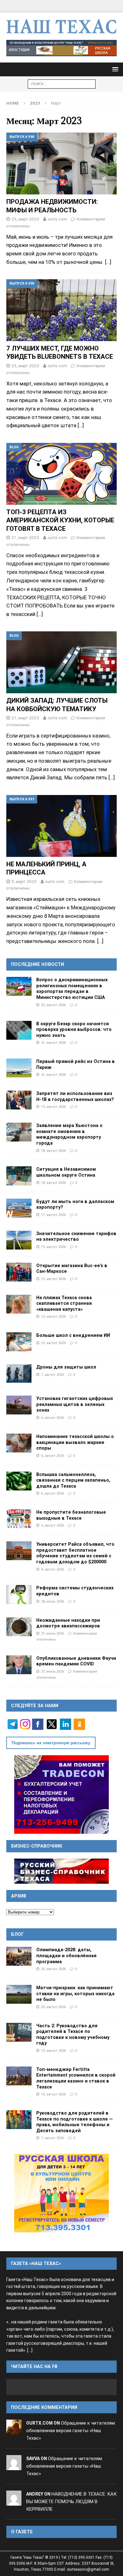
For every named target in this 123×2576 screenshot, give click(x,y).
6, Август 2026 (53, 1418)
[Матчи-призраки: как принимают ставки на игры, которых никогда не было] (19, 1994)
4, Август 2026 (53, 1569)
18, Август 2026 (53, 1151)
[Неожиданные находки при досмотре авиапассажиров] (19, 1627)
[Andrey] (14, 2502)
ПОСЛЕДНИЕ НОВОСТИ (38, 964)
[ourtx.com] (14, 2431)
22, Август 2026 (53, 1005)
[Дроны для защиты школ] (19, 1373)
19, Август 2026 (53, 1107)
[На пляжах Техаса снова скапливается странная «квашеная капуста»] (19, 1304)
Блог (18, 1934)
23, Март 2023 (25, 219)
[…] (108, 262)
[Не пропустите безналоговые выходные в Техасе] (19, 1519)
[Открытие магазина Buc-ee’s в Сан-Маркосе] (19, 1272)
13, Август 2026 (53, 1247)
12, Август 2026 (53, 1279)
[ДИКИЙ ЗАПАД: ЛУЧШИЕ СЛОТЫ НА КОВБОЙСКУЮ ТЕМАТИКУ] (61, 662)
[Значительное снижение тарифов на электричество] (19, 1240)
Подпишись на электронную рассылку (51, 1743)
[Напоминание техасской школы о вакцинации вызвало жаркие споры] (19, 1443)
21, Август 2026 (53, 1043)
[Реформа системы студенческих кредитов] (19, 1594)
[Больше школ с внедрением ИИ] (19, 1342)
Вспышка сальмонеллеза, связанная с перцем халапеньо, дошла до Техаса (73, 1480)
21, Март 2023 (25, 537)
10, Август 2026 (53, 1343)
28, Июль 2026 (53, 1601)
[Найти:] (62, 84)
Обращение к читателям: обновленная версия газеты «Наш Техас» (71, 2431)
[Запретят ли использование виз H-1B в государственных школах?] (19, 1100)
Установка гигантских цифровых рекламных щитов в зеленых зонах (75, 1404)
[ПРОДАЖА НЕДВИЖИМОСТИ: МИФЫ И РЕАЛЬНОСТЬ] (61, 163)
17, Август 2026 (53, 1215)
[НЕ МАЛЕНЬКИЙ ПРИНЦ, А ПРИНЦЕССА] (61, 826)
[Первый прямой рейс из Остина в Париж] (19, 1068)
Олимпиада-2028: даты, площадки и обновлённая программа (66, 1955)
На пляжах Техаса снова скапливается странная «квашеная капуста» (64, 1303)
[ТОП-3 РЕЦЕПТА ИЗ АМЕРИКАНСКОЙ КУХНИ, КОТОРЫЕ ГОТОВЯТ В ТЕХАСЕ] (61, 474)
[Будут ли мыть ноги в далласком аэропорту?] (19, 1208)
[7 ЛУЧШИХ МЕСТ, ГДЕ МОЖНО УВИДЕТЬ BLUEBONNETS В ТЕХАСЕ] (61, 310)
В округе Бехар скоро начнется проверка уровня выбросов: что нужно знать (74, 1029)
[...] (30, 2350)
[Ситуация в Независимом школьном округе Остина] (19, 1176)
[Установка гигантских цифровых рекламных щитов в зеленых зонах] (19, 1405)
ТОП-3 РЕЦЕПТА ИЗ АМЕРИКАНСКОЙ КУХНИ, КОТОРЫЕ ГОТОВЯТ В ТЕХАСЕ (60, 520)
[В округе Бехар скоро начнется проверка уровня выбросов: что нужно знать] (19, 1030)
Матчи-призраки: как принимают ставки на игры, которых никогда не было (75, 1993)
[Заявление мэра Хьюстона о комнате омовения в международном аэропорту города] (19, 1132)
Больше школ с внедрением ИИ (73, 1335)
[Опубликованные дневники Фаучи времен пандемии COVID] (19, 1665)
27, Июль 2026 (53, 1633)
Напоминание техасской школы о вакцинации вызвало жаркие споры (75, 1442)
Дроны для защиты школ (66, 1367)
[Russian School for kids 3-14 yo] (61, 2193)
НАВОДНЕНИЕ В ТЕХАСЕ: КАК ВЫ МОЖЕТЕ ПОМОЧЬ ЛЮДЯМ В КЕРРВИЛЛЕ (71, 2502)
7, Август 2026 (53, 1375)
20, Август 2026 (53, 1969)
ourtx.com (57, 219)
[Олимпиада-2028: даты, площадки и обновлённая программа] (19, 1956)
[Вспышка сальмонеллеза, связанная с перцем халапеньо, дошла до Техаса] (19, 1481)
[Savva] (14, 2466)
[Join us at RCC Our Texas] (61, 48)
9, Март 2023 (24, 881)
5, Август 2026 (53, 1525)
